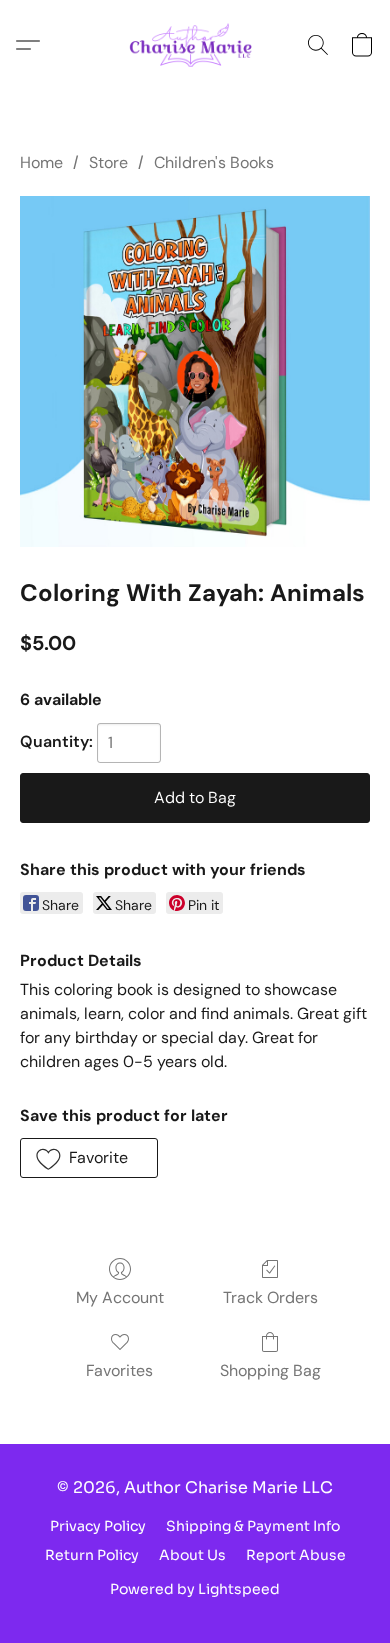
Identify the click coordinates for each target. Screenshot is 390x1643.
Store (108, 162)
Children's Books (214, 162)
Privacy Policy (98, 1526)
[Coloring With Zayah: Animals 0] (195, 371)
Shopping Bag (270, 1370)
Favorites (119, 1370)
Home (41, 162)
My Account (120, 1297)
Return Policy (92, 1555)
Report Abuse (296, 1555)
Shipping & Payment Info (253, 1526)
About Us (192, 1555)
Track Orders (270, 1297)
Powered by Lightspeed (195, 1589)
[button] (195, 45)
